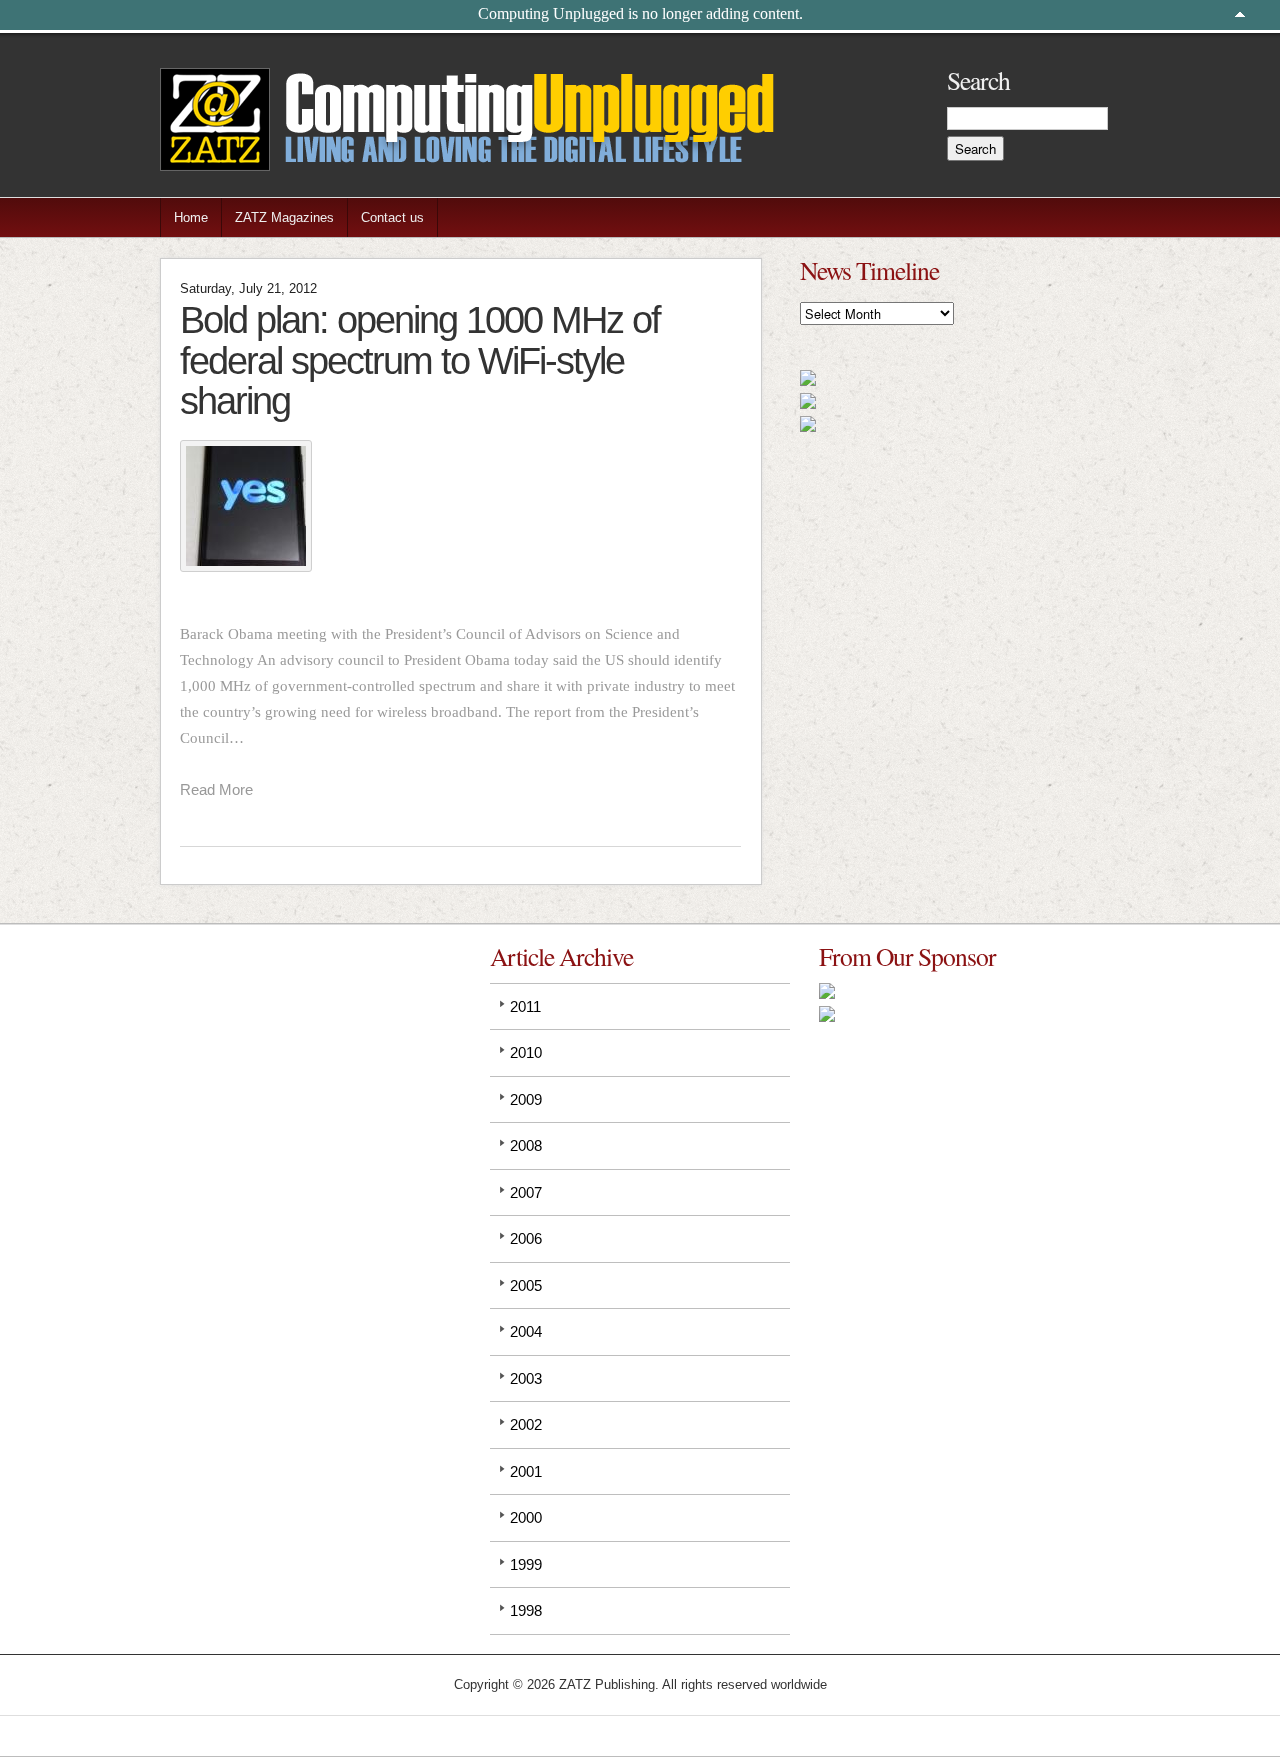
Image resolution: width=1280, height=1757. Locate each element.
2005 (526, 1285)
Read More (216, 789)
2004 (526, 1331)
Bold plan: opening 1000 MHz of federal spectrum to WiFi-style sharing (420, 360)
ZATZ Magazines (284, 217)
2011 (525, 1006)
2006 (526, 1238)
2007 (526, 1192)
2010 (526, 1052)
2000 (526, 1517)
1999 (526, 1564)
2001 (526, 1471)
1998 (526, 1610)
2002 (526, 1424)
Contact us (392, 217)
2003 (526, 1378)
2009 (526, 1099)
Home (191, 217)
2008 (526, 1145)
